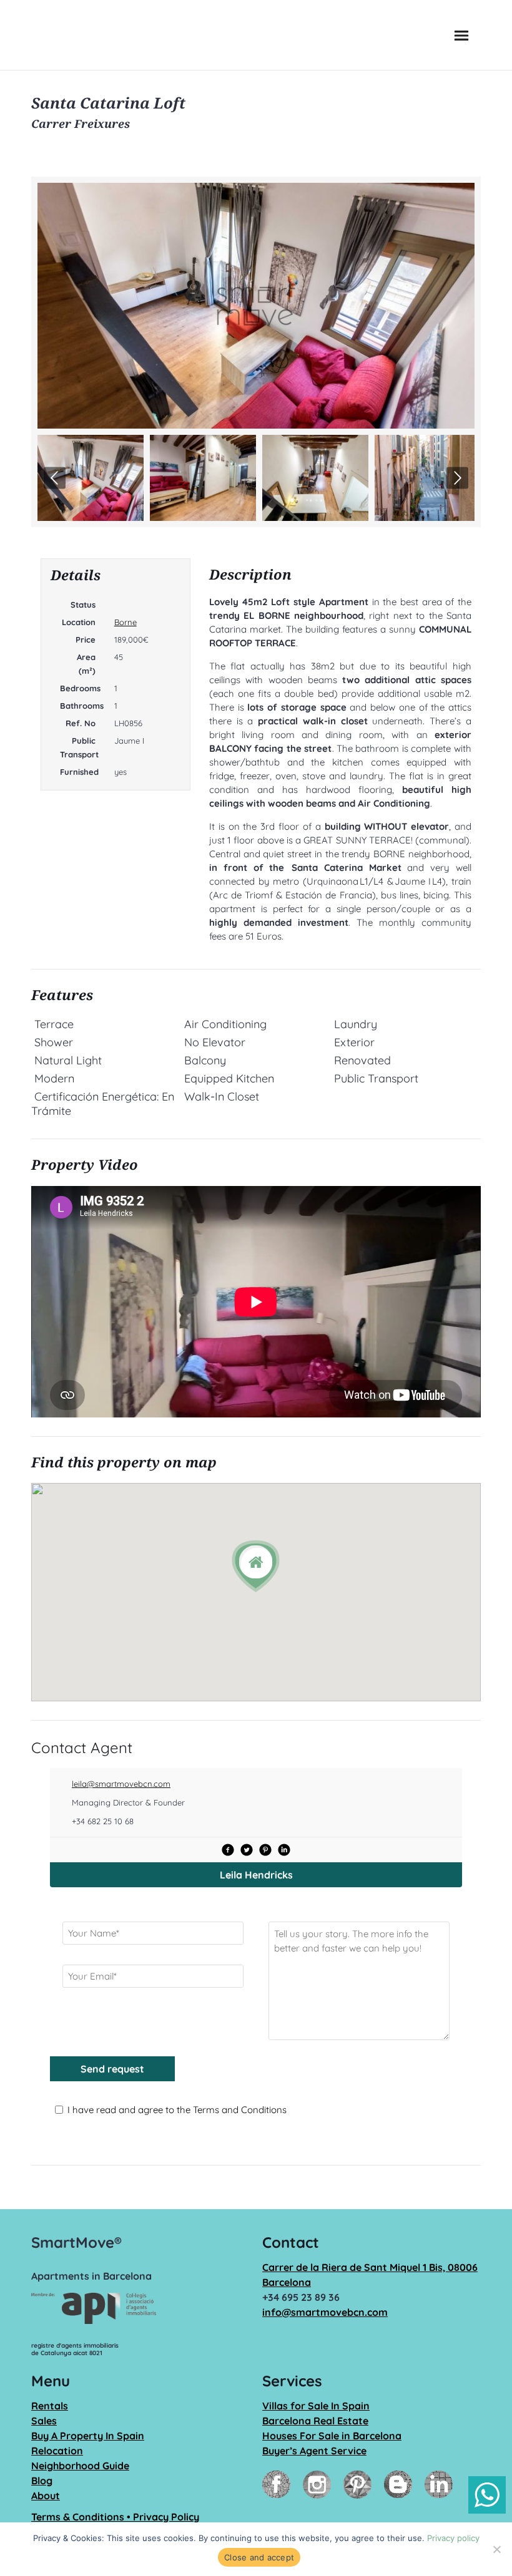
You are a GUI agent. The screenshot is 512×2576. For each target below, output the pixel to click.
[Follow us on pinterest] (265, 1850)
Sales (44, 2421)
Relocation (57, 2451)
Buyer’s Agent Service (314, 2451)
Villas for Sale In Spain (316, 2406)
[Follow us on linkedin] (284, 1850)
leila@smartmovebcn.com (121, 1784)
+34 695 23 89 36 (301, 2297)
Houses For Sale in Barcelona (332, 2436)
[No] (496, 2549)
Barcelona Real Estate (315, 2421)
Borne (126, 622)
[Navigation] (461, 35)
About (46, 2496)
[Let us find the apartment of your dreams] (86, 35)
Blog (42, 2481)
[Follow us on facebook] (228, 1850)
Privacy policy (453, 2538)
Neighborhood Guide (80, 2466)
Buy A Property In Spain (88, 2436)
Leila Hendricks (256, 1875)
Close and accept (259, 2557)
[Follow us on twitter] (247, 1850)
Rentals (50, 2406)
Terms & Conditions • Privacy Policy (115, 2517)
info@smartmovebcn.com (325, 2312)
